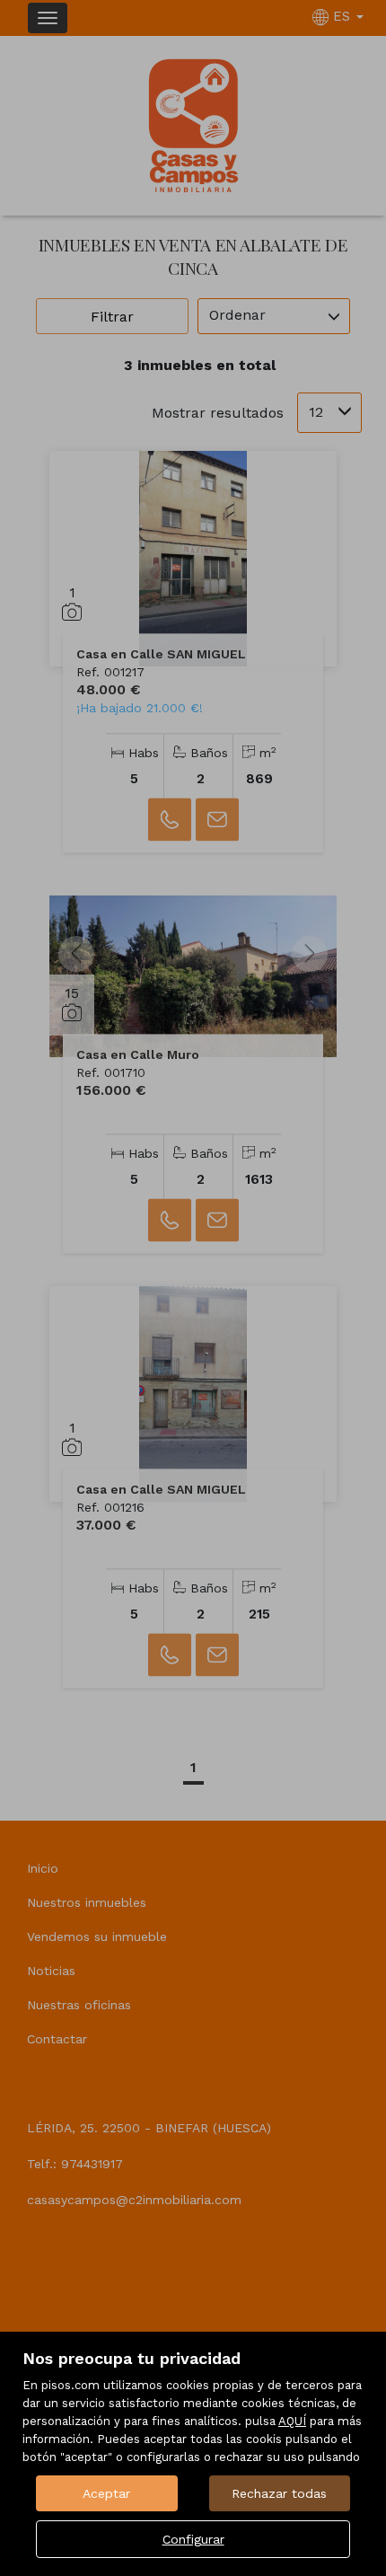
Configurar (193, 2539)
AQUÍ (292, 2421)
